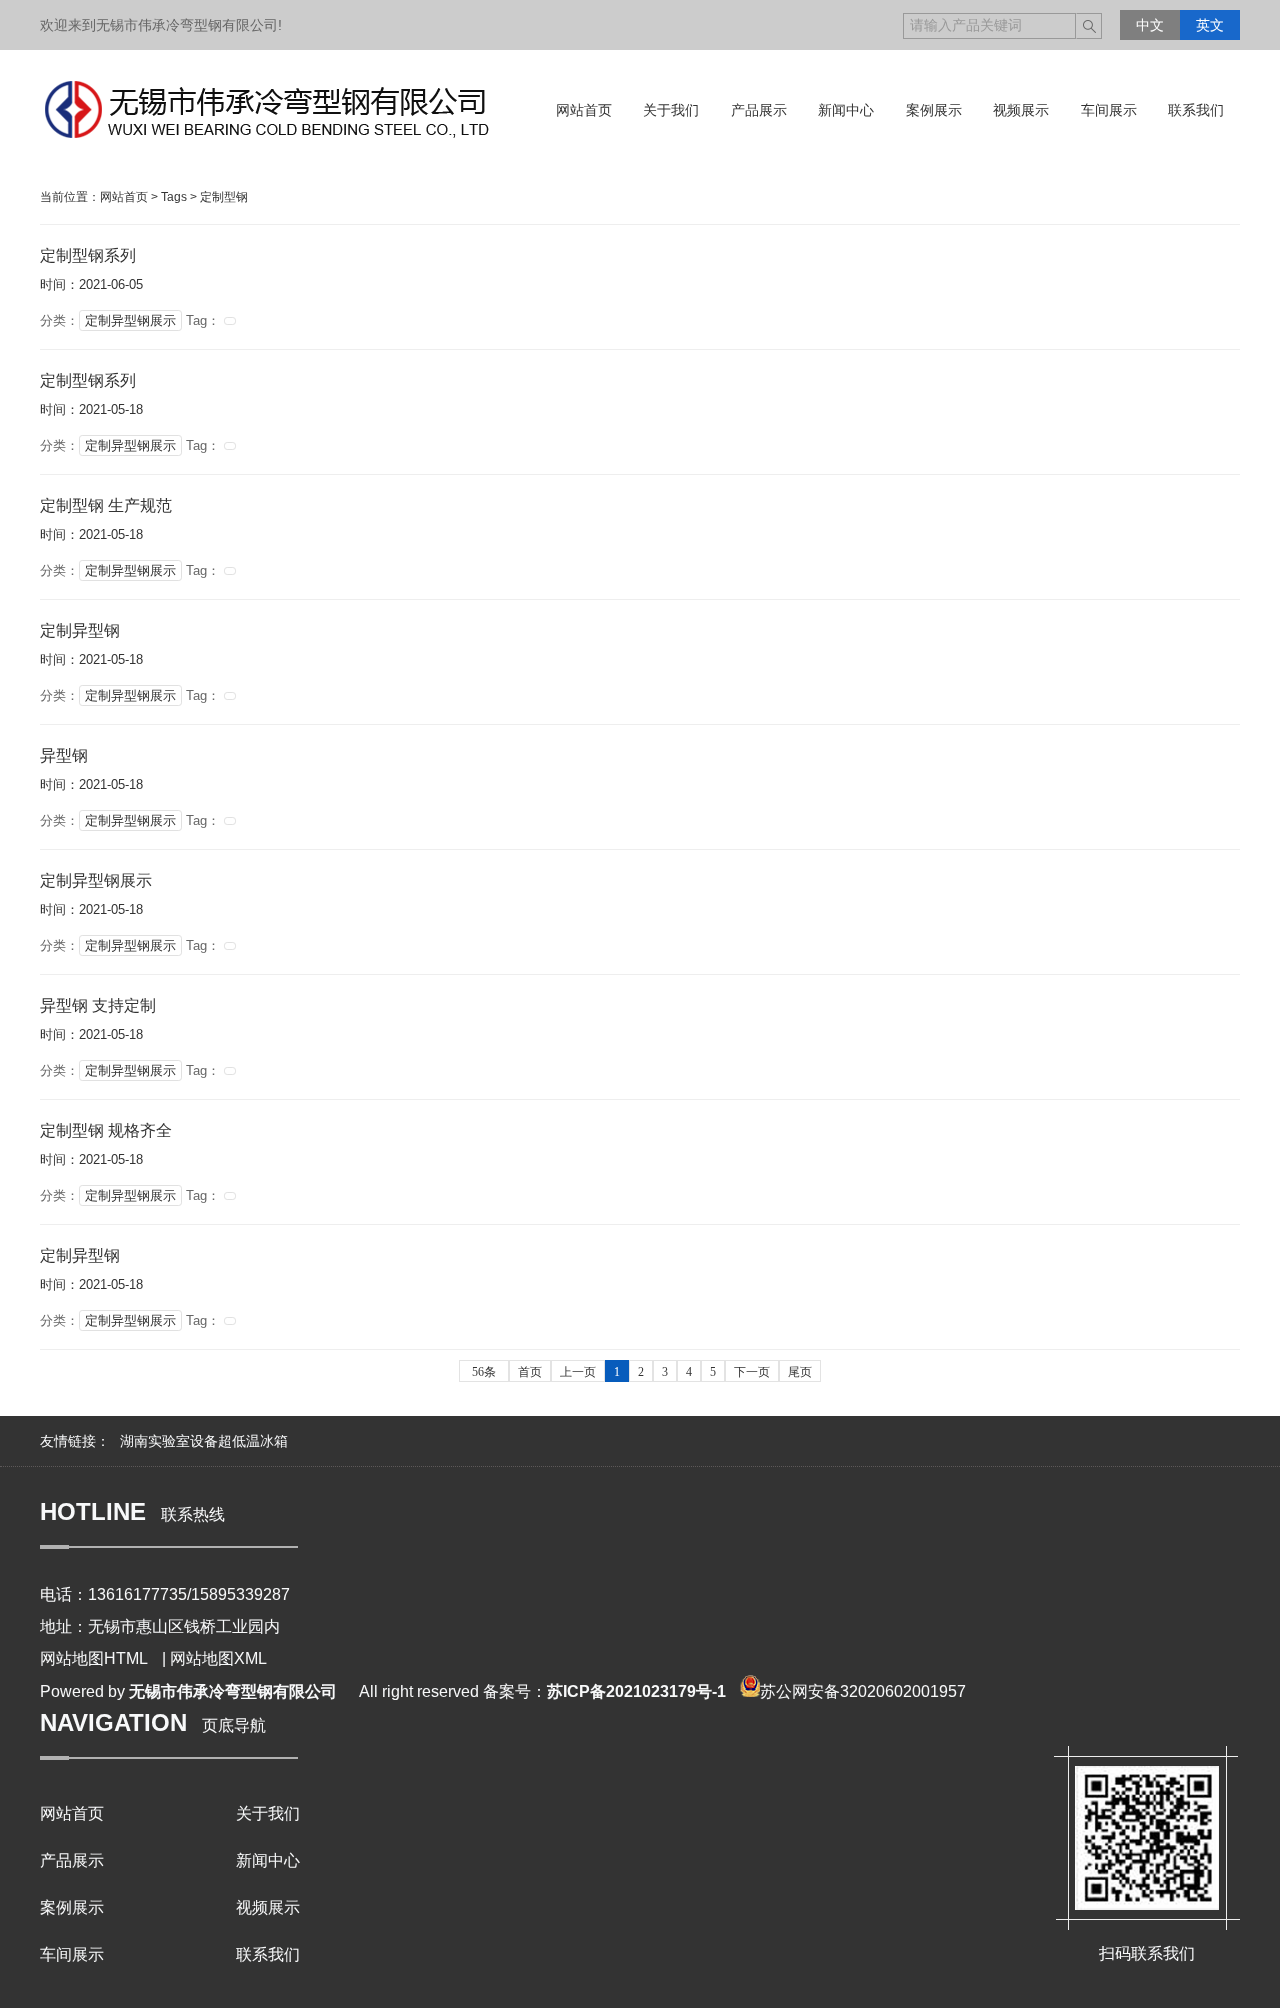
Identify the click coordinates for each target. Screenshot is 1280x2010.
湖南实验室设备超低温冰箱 (204, 1441)
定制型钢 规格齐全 (106, 1130)
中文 (1150, 25)
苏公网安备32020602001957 (863, 1691)
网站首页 (124, 197)
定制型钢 (224, 197)
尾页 (800, 1372)
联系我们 (268, 1954)
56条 (484, 1372)
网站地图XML (218, 1658)
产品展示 (72, 1860)
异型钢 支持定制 (98, 1005)
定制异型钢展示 (130, 320)
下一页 (752, 1372)
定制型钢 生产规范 (106, 505)
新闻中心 (268, 1860)
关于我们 (268, 1813)
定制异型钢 (80, 630)
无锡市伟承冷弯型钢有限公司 (233, 1691)
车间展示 (72, 1954)
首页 (530, 1372)
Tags (174, 197)
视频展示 (268, 1907)
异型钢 (64, 755)
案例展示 (72, 1907)
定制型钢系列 (88, 255)
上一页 (578, 1372)
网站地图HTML (94, 1658)
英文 (1210, 25)
